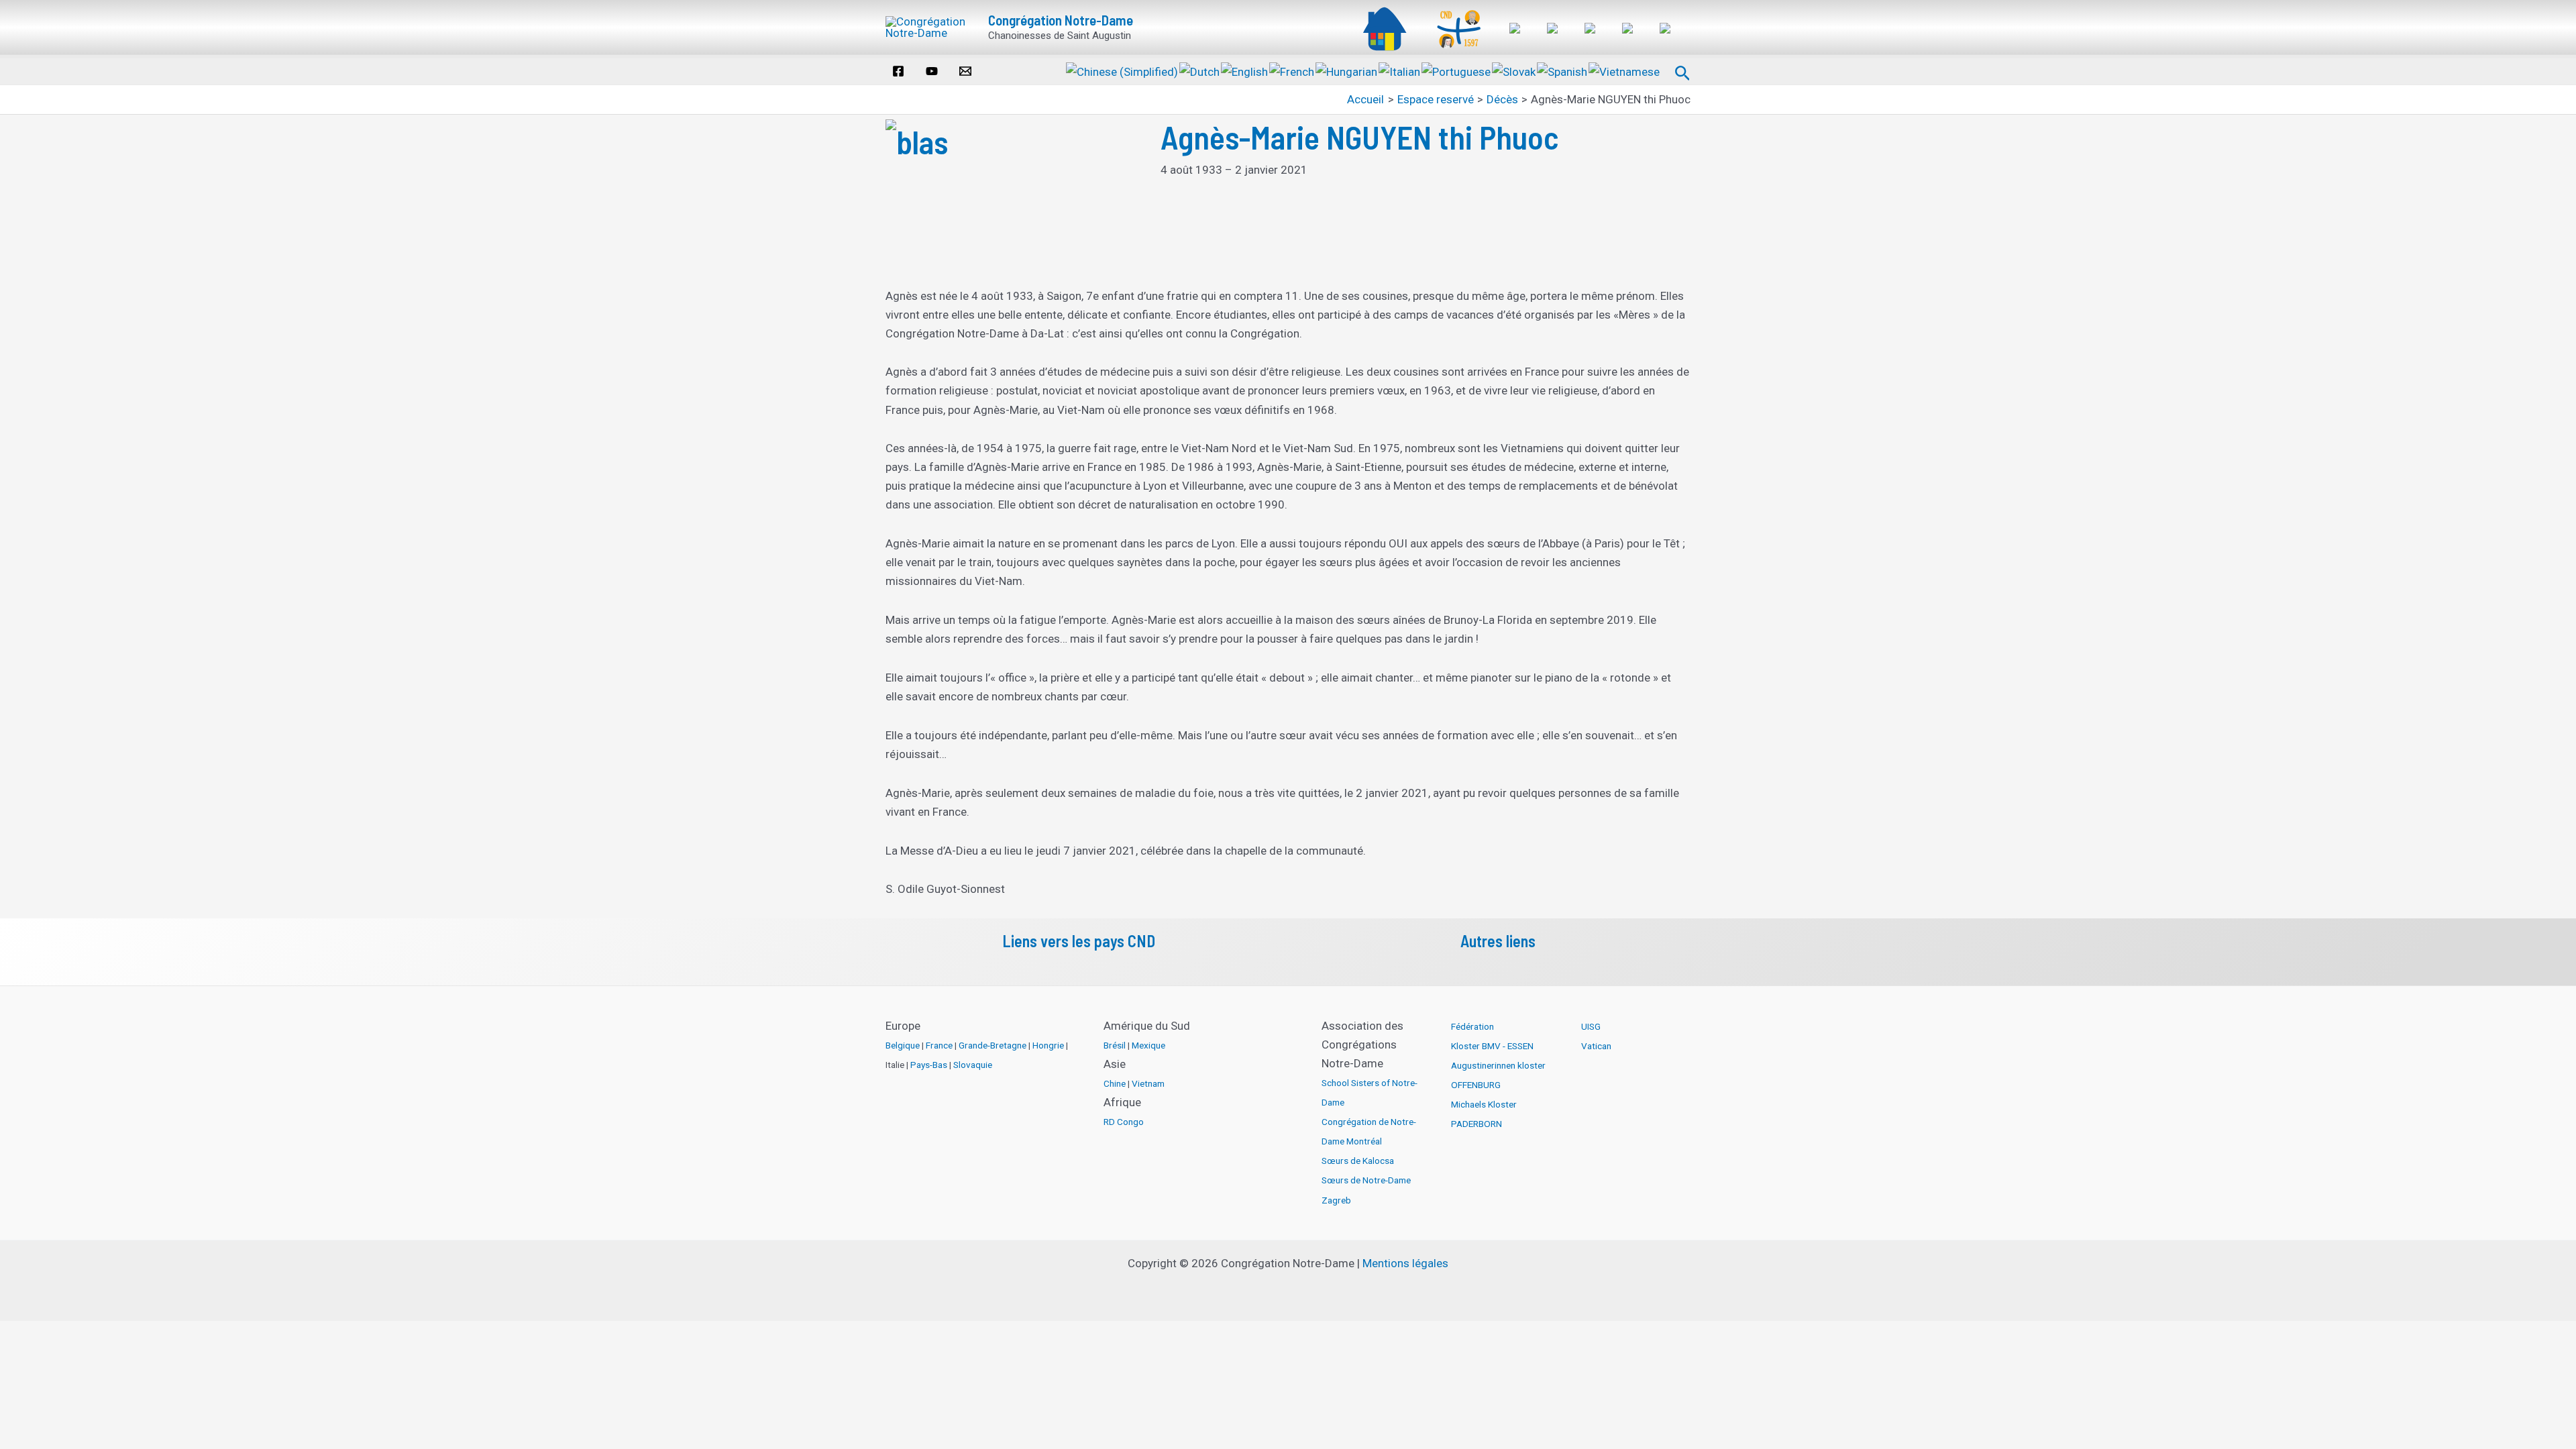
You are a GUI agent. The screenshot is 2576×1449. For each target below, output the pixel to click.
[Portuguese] (1457, 70)
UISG (1591, 1026)
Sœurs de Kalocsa (1358, 1161)
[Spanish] (1563, 70)
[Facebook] (898, 71)
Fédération (1472, 1026)
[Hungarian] (1347, 70)
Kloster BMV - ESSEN (1492, 1046)
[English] (1245, 70)
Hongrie (1048, 1045)
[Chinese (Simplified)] (1123, 70)
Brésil (1115, 1045)
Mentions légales (1405, 1263)
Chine (1115, 1083)
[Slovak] (1514, 70)
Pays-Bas (929, 1065)
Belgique (903, 1045)
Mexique (1148, 1045)
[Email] (965, 71)
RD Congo (1124, 1122)
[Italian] (1400, 70)
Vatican (1596, 1046)
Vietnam (1148, 1083)
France (939, 1045)
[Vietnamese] (1625, 70)
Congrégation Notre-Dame (1061, 20)
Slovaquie (973, 1065)
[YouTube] (932, 71)
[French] (1292, 70)
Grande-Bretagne (992, 1045)
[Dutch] (1200, 70)
